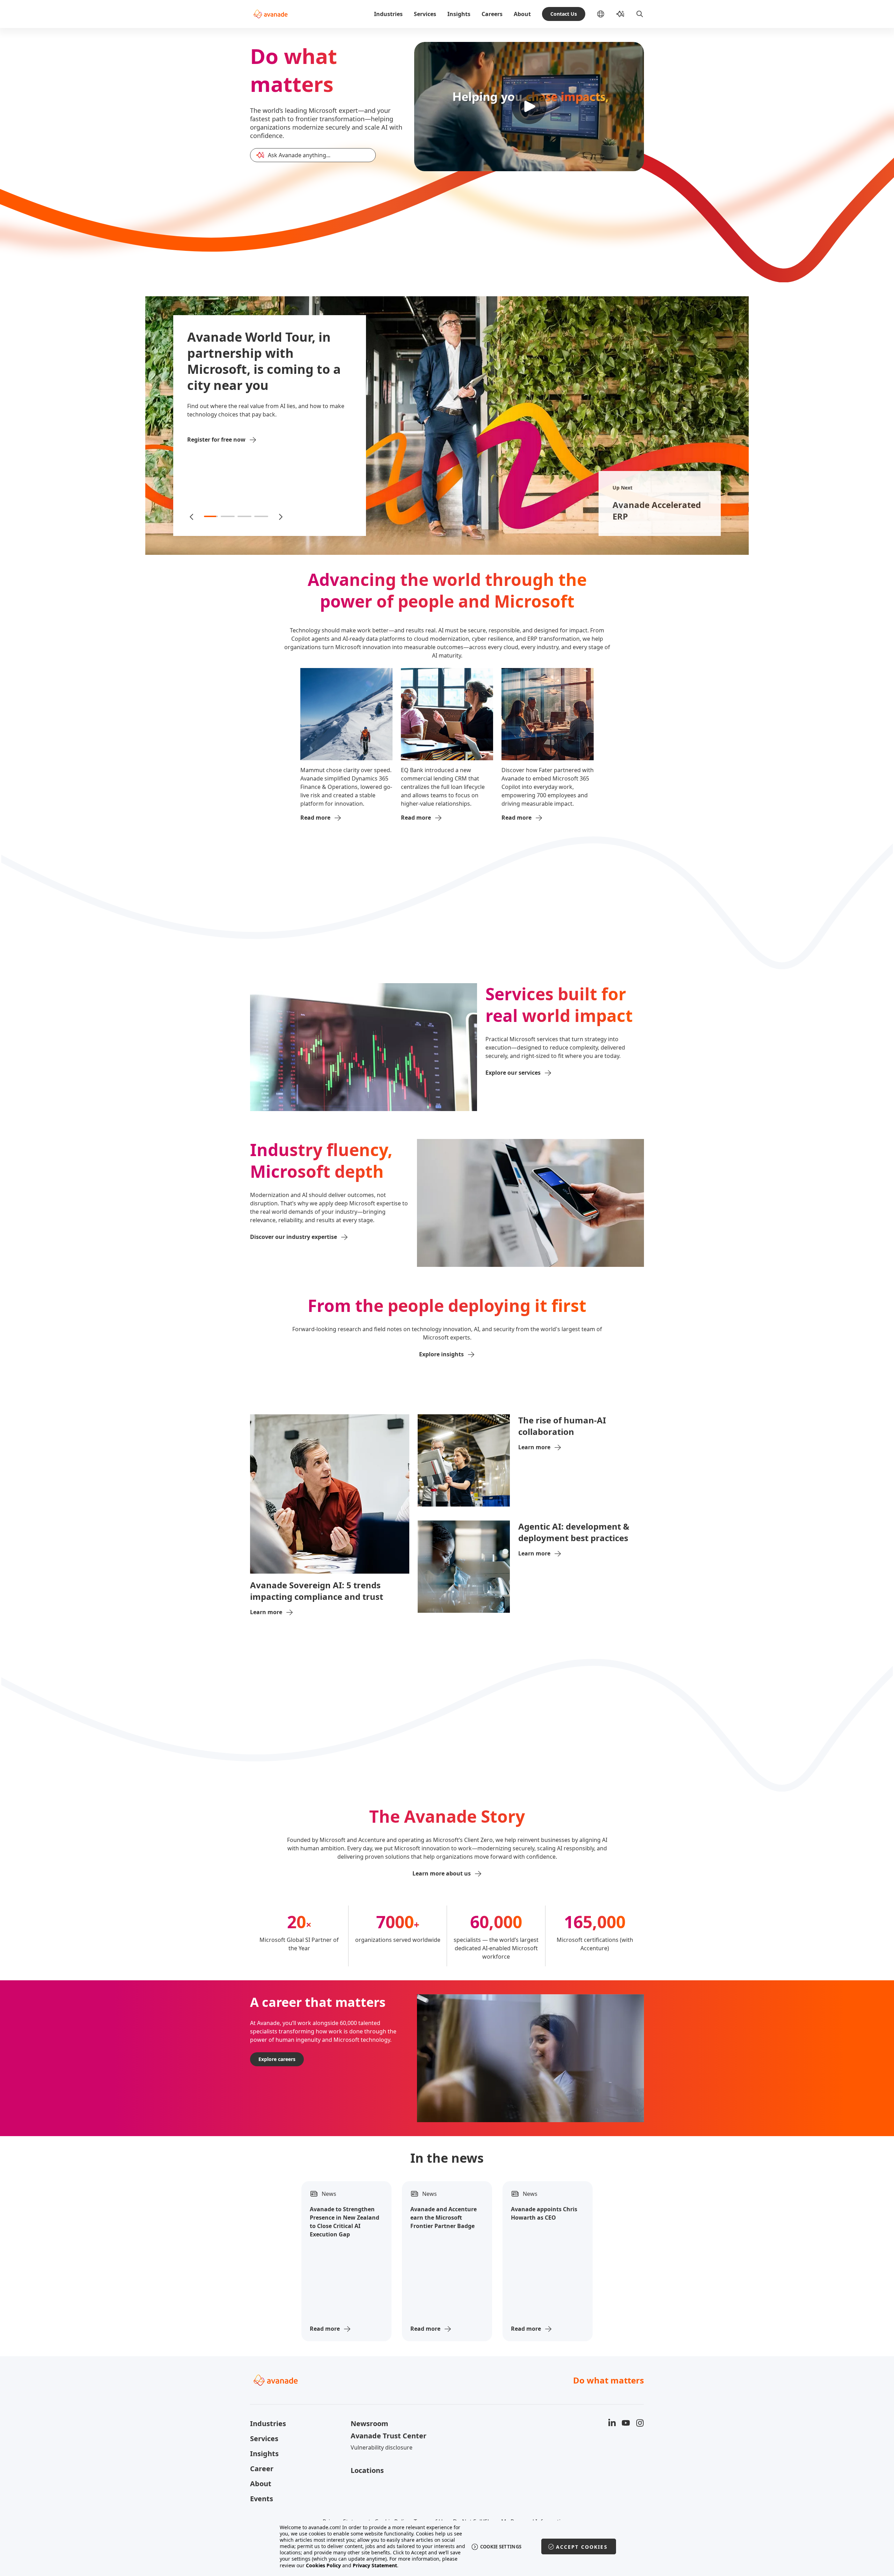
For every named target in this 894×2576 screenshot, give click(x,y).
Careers (492, 14)
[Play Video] (529, 107)
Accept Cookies (582, 2547)
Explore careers (277, 2059)
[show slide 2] (228, 516)
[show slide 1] (211, 516)
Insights (459, 14)
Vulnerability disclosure (382, 2447)
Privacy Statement (375, 2565)
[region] (447, 2546)
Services (425, 14)
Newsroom (369, 2423)
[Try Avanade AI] (620, 14)
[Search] (640, 14)
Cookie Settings (501, 2547)
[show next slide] (280, 516)
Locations (367, 2470)
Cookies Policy (323, 2565)
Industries (388, 14)
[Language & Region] (606, 14)
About (522, 14)
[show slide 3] (244, 516)
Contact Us (564, 14)
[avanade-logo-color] (270, 14)
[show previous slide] (192, 516)
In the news (447, 2158)
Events (262, 2499)
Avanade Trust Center (389, 2436)
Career (262, 2469)
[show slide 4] (261, 516)
